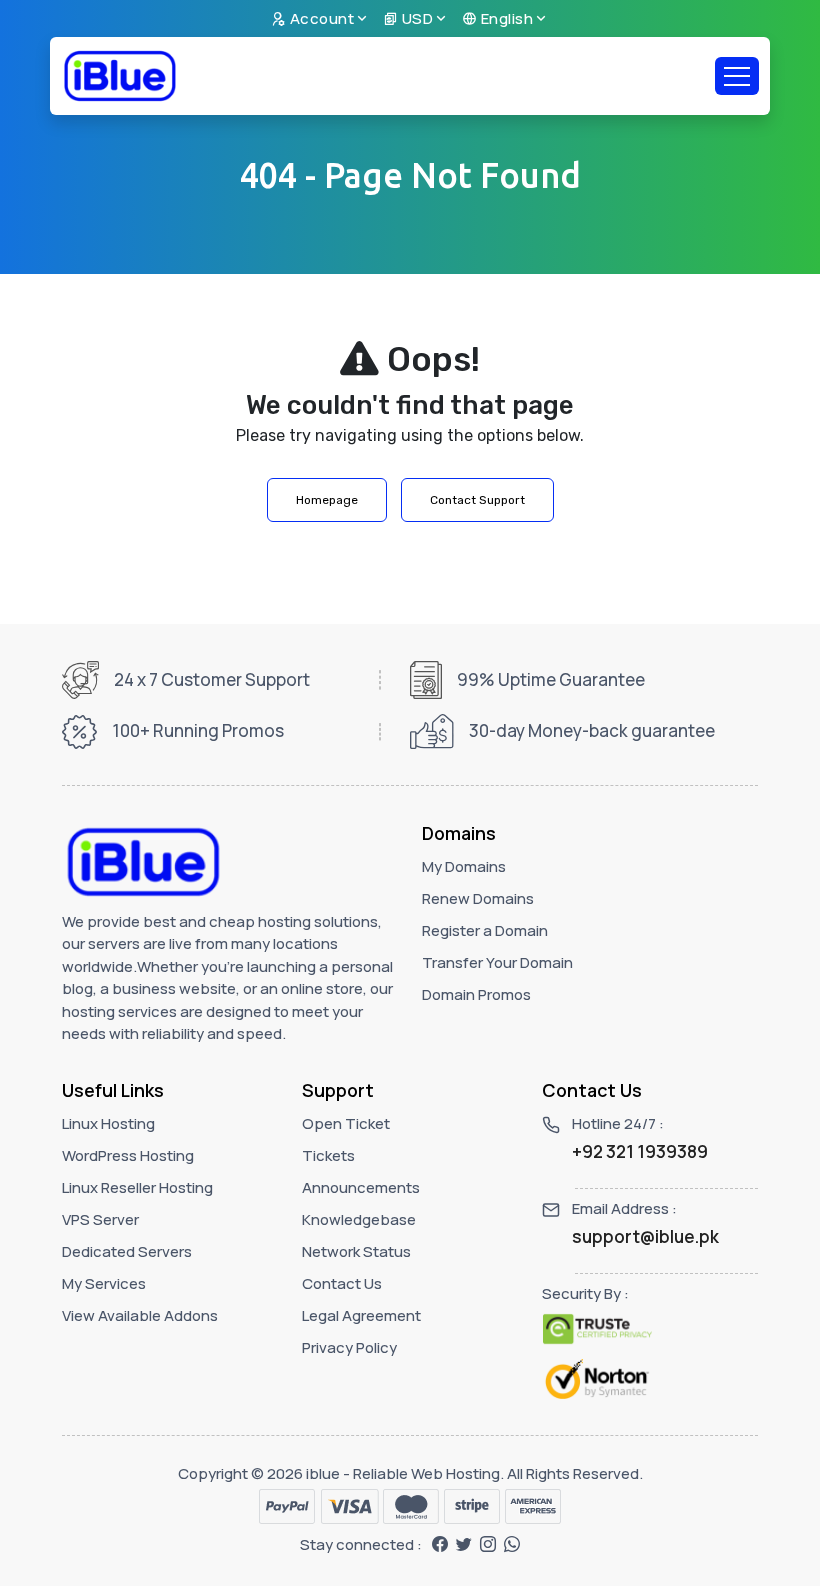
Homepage (327, 500)
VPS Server (100, 1219)
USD (415, 18)
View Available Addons (140, 1315)
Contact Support (477, 500)
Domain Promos (476, 994)
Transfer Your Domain (497, 962)
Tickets (328, 1155)
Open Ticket (346, 1123)
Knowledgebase (359, 1219)
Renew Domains (478, 898)
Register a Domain (485, 930)
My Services (104, 1283)
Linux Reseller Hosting (137, 1187)
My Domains (464, 866)
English (505, 18)
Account (320, 18)
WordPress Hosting (128, 1155)
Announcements (361, 1187)
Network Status (356, 1251)
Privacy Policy (349, 1347)
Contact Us (342, 1283)
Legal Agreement (361, 1315)
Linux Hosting (108, 1123)
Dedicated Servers (127, 1251)
